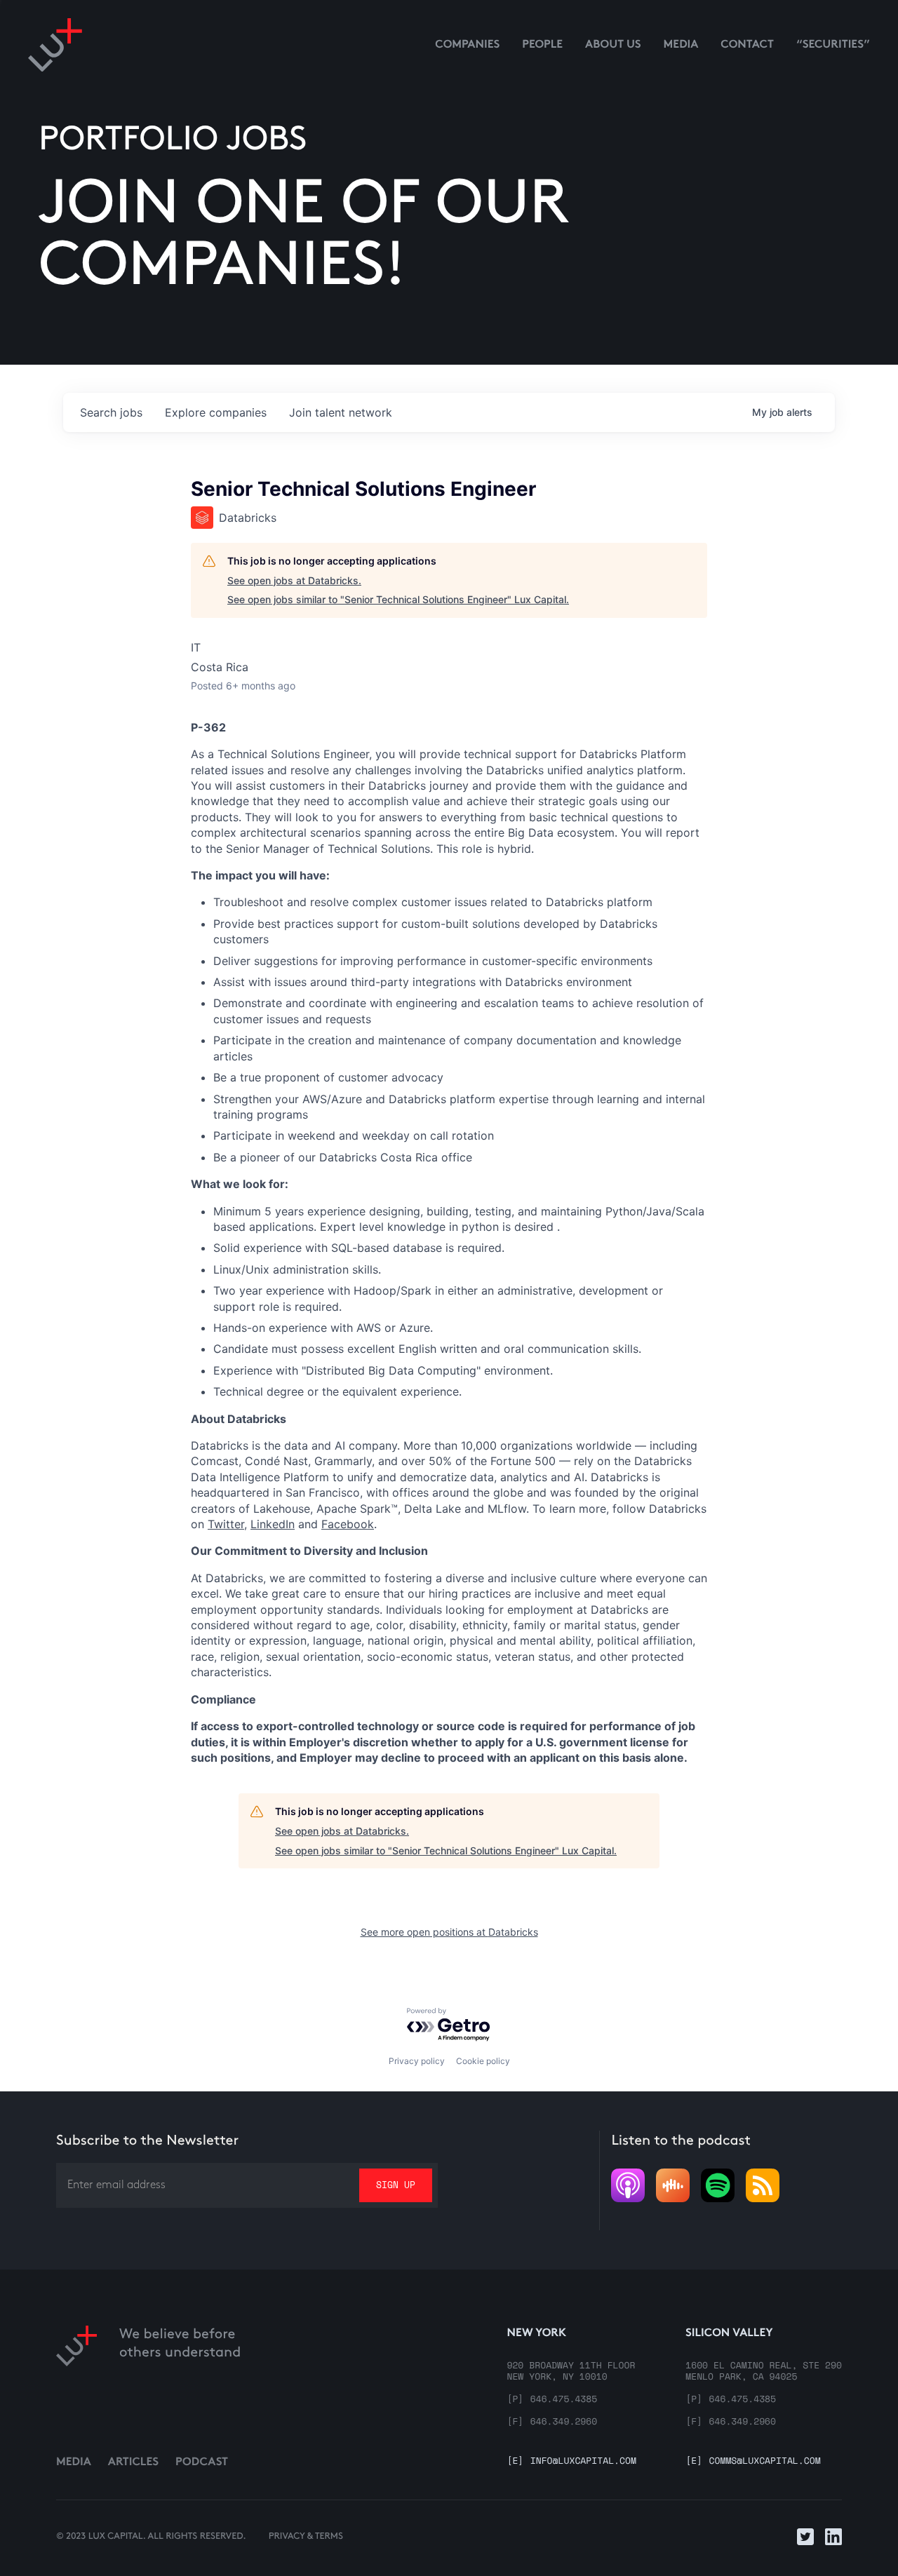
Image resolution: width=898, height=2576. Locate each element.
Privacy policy (417, 2061)
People (542, 45)
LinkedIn (273, 1524)
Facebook (348, 1524)
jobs (111, 412)
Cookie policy (483, 2061)
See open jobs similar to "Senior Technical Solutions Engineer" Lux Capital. (398, 599)
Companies (467, 45)
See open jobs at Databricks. (294, 580)
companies (216, 412)
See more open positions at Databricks (449, 1932)
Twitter (226, 1524)
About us (613, 45)
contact (747, 45)
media (681, 45)
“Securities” (833, 45)
